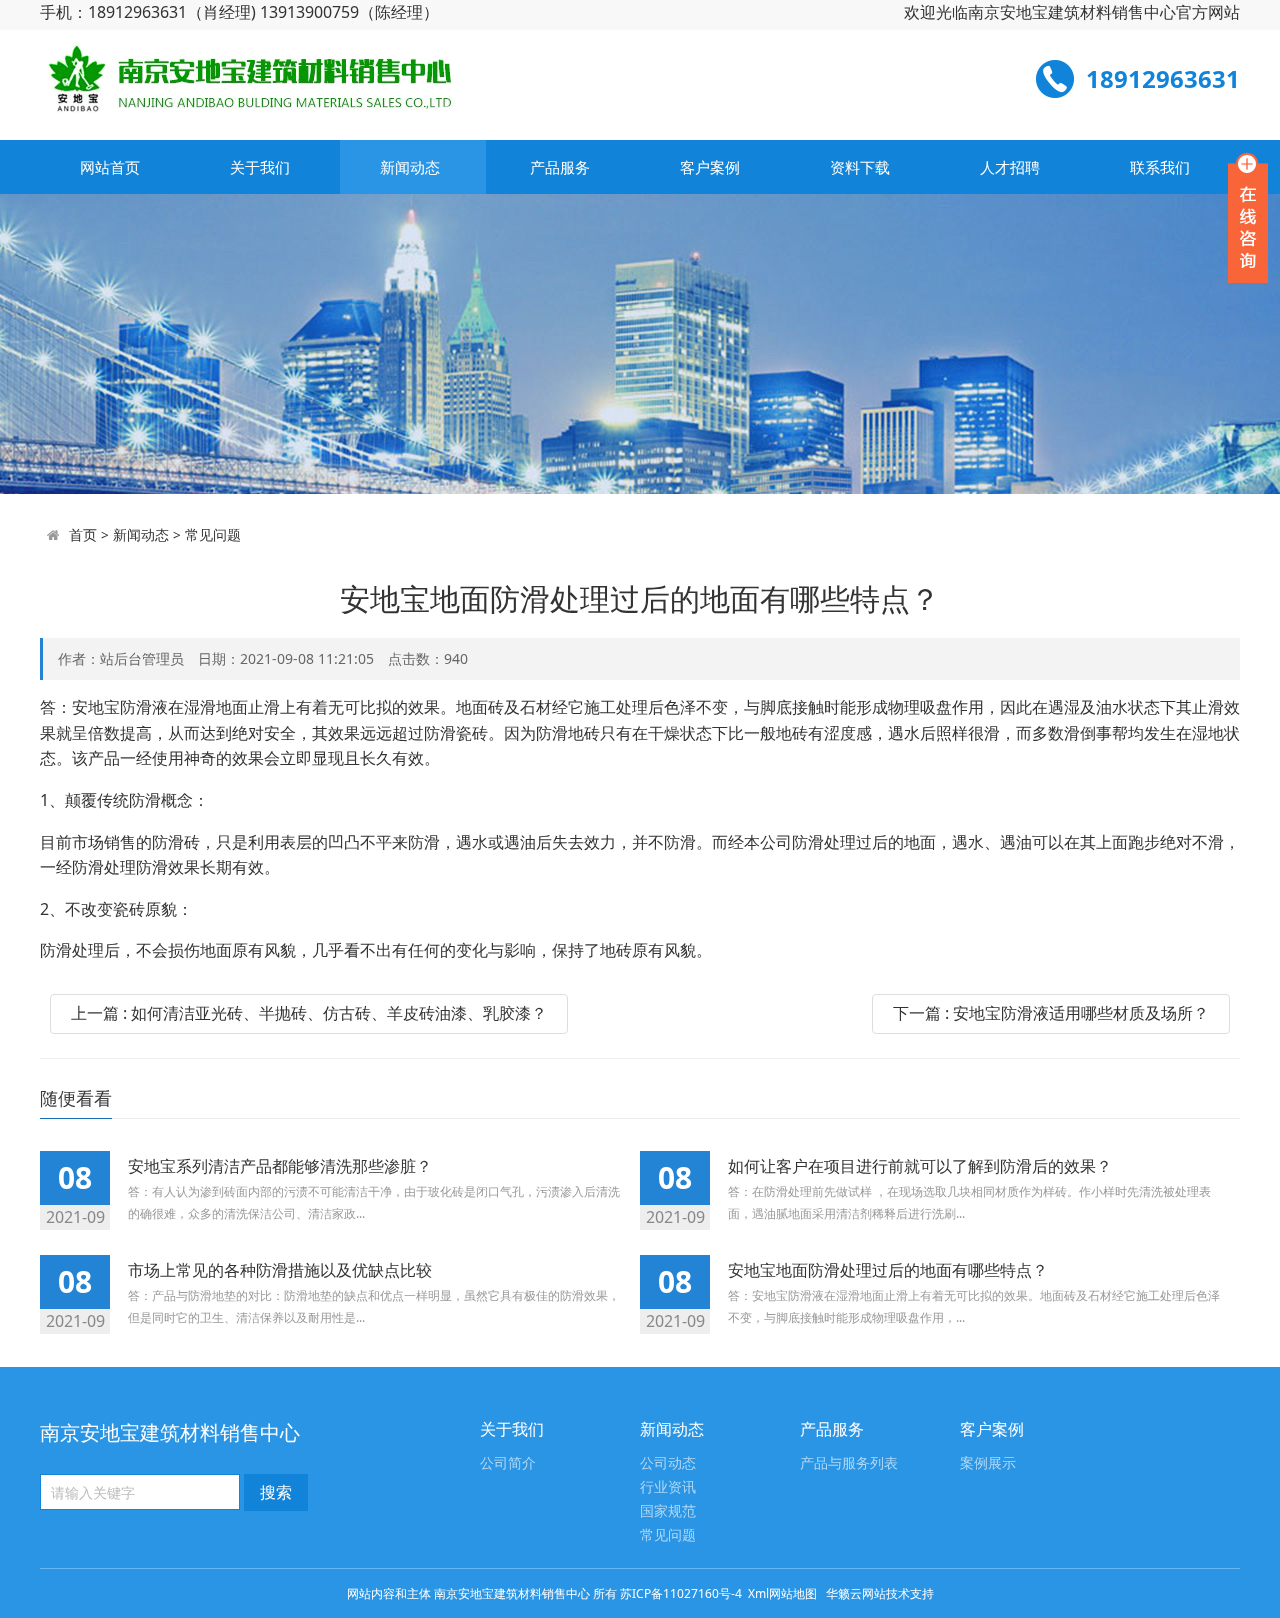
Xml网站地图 (784, 1593)
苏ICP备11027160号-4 (681, 1593)
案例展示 (988, 1463)
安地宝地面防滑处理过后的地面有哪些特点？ (888, 1270)
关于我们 (260, 167)
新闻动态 (410, 167)
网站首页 (110, 167)
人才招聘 (1010, 167)
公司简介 (508, 1463)
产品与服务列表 (849, 1463)
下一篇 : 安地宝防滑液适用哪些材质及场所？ (1051, 1013)
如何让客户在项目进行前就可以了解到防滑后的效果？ (920, 1166)
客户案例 (710, 167)
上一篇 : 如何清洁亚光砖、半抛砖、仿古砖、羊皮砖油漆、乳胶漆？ (309, 1013)
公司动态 (668, 1463)
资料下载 (860, 167)
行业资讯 (668, 1487)
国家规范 (668, 1511)
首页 (83, 534)
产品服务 (560, 167)
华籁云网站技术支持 (880, 1593)
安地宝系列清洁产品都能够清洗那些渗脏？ (280, 1166)
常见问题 (213, 534)
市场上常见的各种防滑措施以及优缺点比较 (280, 1270)
